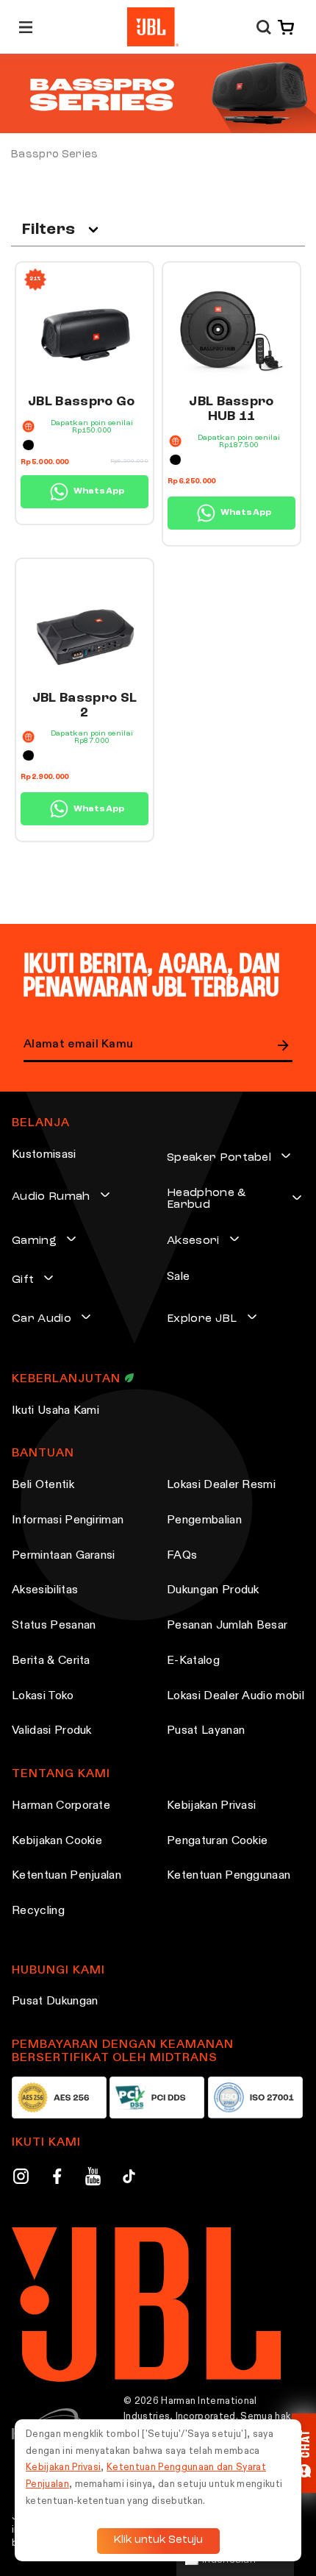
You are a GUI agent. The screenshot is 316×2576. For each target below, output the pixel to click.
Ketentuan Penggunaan (229, 1876)
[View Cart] (283, 27)
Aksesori (193, 1241)
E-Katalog (193, 1661)
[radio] (28, 445)
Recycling (38, 1911)
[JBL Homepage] (153, 27)
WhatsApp (99, 491)
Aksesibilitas (45, 1590)
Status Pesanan (54, 1626)
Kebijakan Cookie (57, 1841)
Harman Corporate (61, 1806)
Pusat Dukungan (55, 2002)
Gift (23, 1280)
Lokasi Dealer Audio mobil (236, 1696)
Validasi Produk (52, 1731)
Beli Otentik (43, 1485)
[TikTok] (129, 2179)
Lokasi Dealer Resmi (221, 1485)
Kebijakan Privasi (211, 1806)
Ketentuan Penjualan (67, 1876)
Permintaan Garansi (64, 1556)
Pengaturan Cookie (217, 1841)
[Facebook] (57, 2179)
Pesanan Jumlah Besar (227, 1626)
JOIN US (284, 1045)
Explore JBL (202, 1319)
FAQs (182, 1556)
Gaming (34, 1241)
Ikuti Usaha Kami (55, 1411)
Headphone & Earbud (207, 1199)
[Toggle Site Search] (264, 27)
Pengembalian (204, 1520)
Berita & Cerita (51, 1661)
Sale (178, 1277)
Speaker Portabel (219, 1158)
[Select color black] (28, 445)
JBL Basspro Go (81, 402)
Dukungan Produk (213, 1590)
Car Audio (42, 1319)
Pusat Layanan (206, 1731)
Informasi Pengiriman (68, 1520)
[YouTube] (93, 2179)
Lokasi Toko (43, 1696)
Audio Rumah (51, 1197)
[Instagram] (21, 2179)
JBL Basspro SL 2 (85, 705)
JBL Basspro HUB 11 (231, 409)
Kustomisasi (44, 1155)
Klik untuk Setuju (158, 2540)
